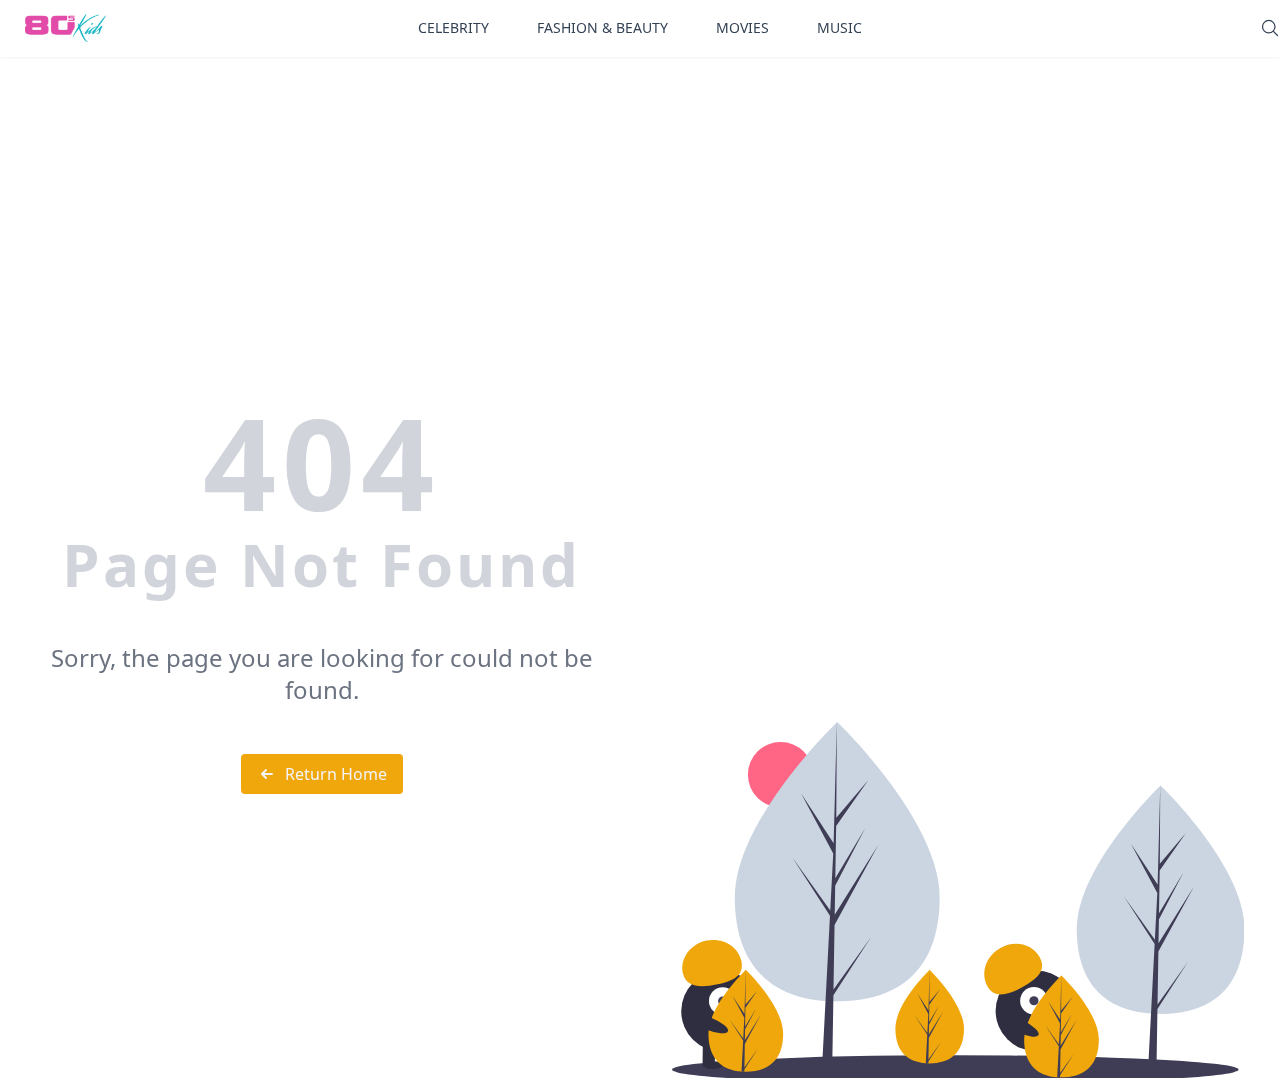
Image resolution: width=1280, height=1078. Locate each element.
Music (839, 27)
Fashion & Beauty (602, 27)
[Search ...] (1270, 28)
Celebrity (453, 27)
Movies (742, 27)
